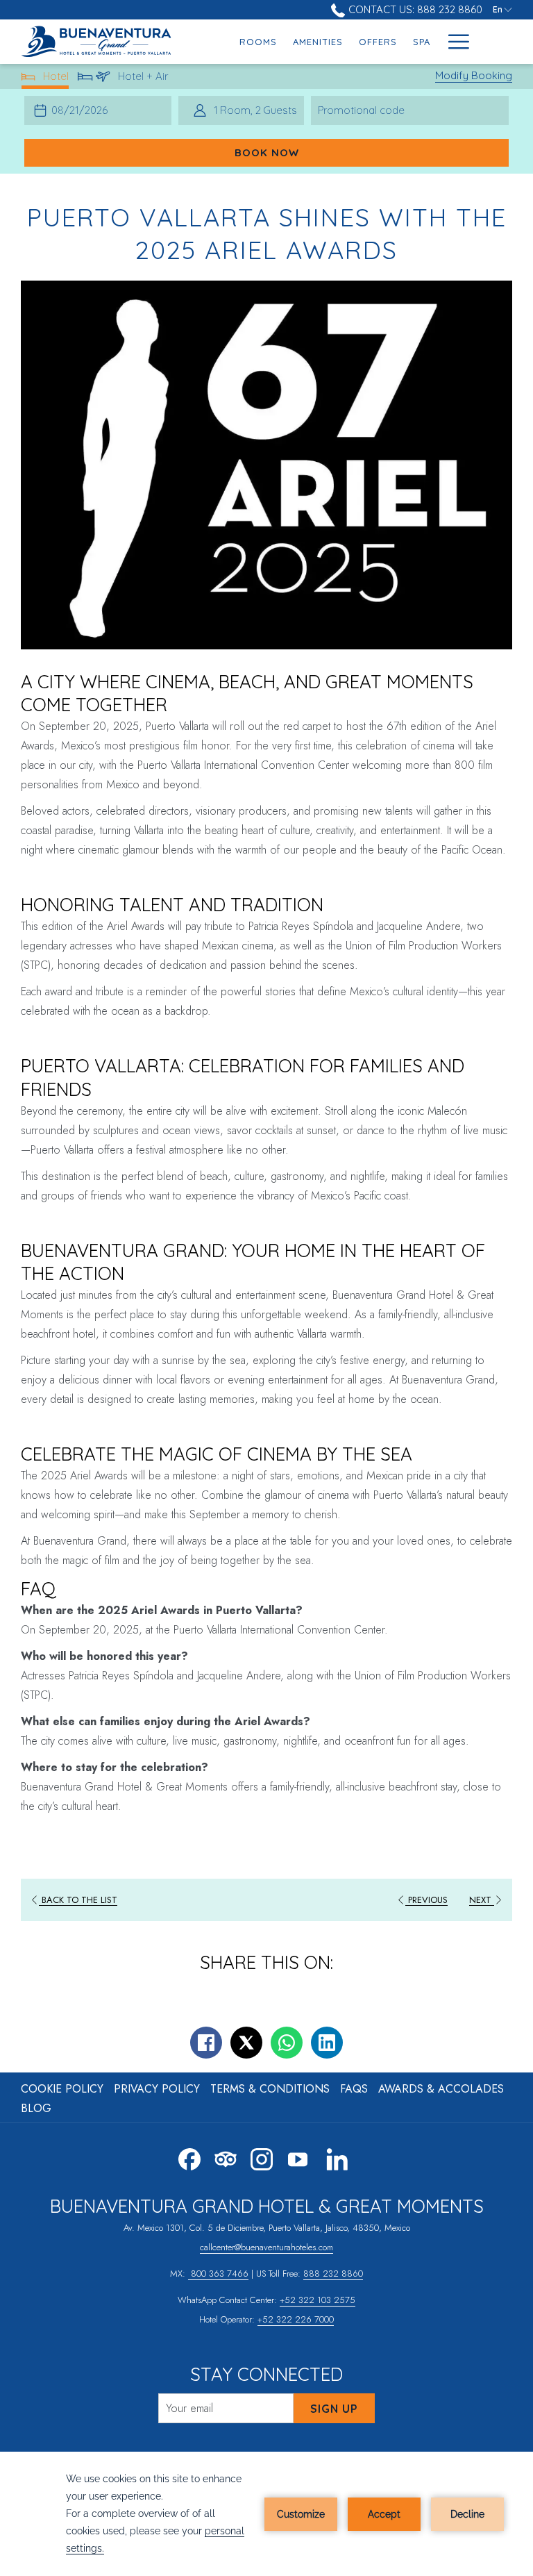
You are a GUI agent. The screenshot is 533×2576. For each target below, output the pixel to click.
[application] (266, 2514)
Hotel (56, 79)
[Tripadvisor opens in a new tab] (226, 2157)
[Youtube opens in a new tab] (298, 2157)
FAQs (354, 2089)
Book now (267, 152)
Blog (36, 2108)
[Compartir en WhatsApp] (287, 2043)
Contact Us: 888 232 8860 (414, 9)
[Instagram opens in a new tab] (262, 2157)
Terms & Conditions (270, 2089)
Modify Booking (474, 75)
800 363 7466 (218, 2274)
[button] (83, 110)
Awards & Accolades (441, 2089)
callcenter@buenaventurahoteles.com (266, 2247)
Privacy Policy (157, 2089)
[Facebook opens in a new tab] (189, 2157)
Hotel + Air (143, 79)
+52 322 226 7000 (296, 2319)
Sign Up (334, 2409)
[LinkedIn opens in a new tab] (337, 2157)
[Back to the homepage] (102, 42)
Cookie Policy (62, 2089)
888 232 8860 (333, 2274)
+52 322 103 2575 (318, 2300)
